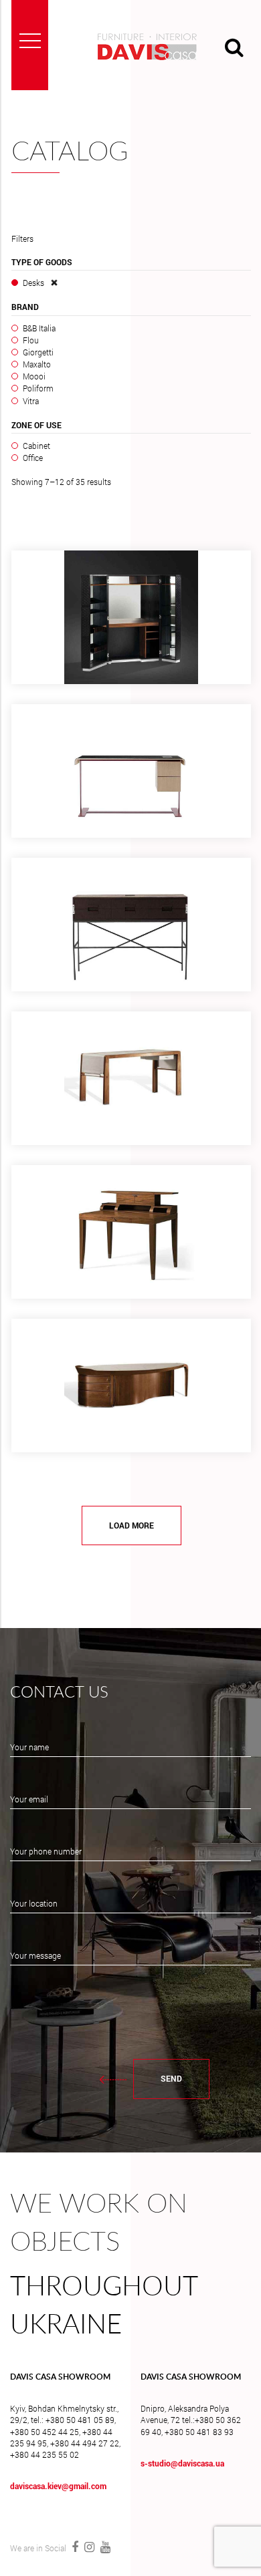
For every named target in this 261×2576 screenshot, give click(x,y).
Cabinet (36, 446)
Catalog (70, 152)
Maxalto (37, 364)
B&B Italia (39, 328)
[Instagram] (89, 2547)
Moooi (34, 376)
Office (33, 458)
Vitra (31, 401)
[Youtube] (104, 2547)
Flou (31, 340)
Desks (33, 283)
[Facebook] (75, 2547)
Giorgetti (38, 352)
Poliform (38, 388)
